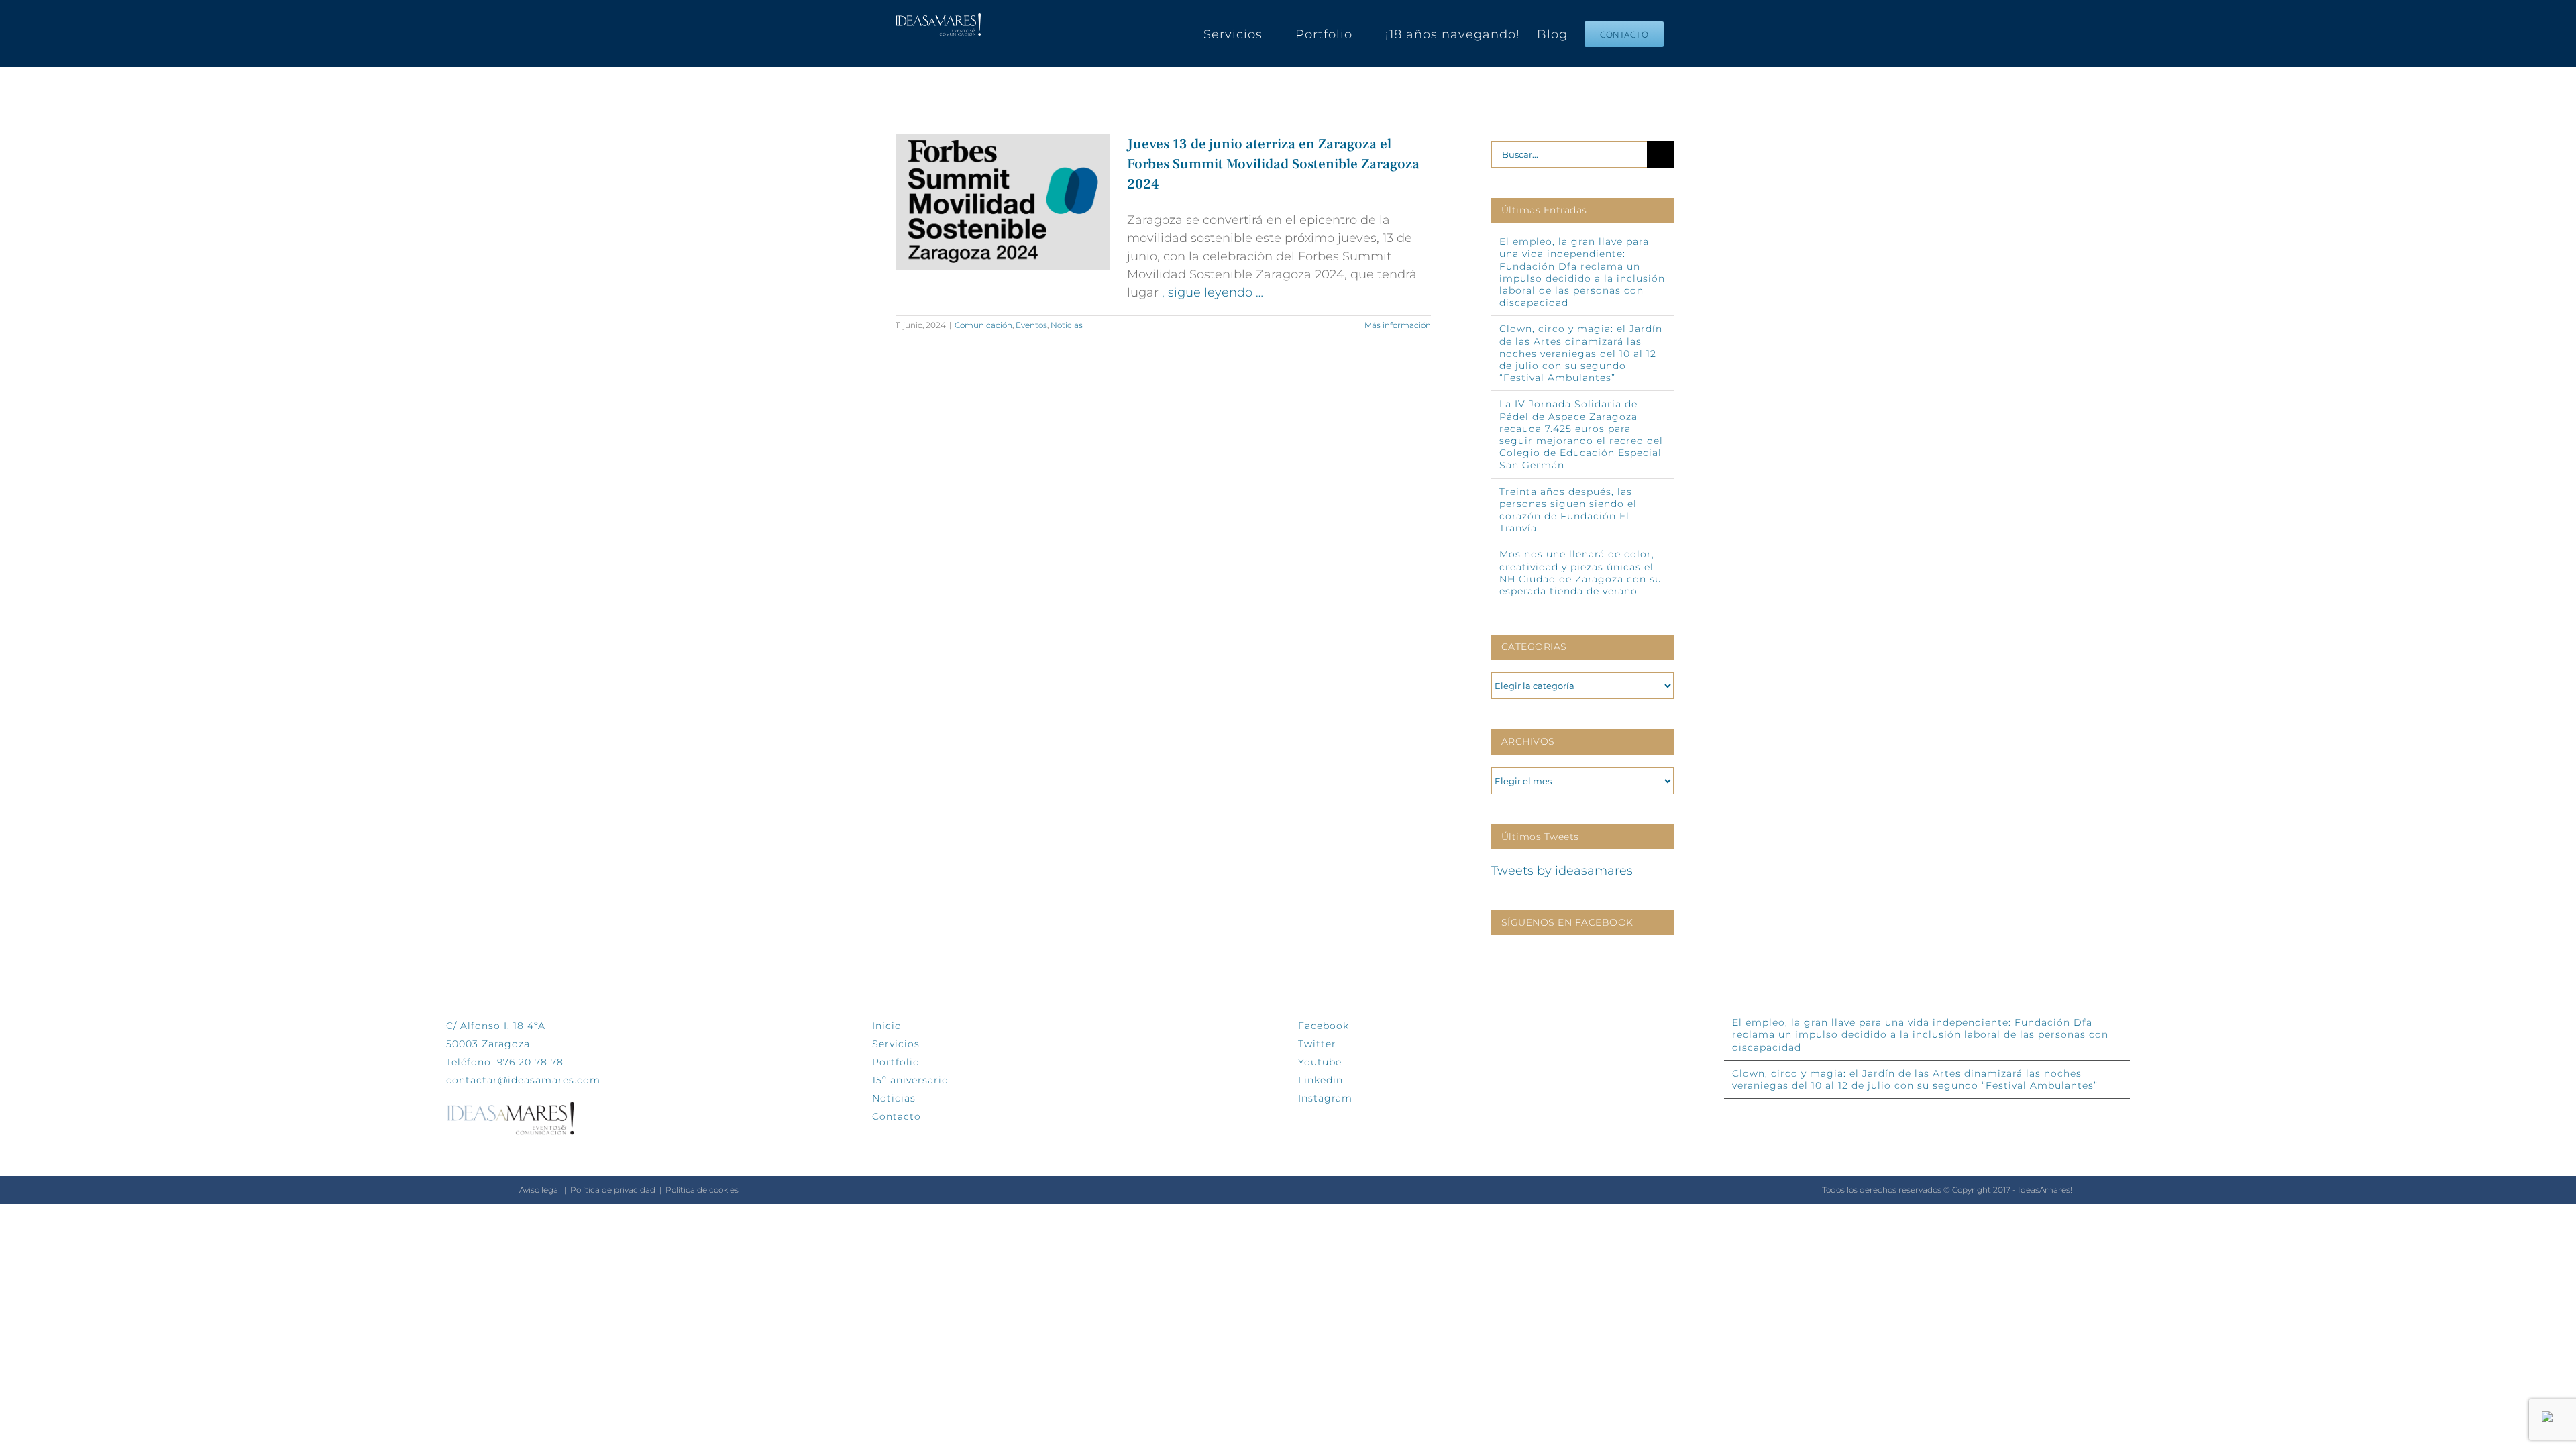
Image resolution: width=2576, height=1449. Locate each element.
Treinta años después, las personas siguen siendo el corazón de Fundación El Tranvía (1568, 510)
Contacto (897, 1116)
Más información (1398, 325)
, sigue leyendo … (1213, 292)
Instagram (1325, 1098)
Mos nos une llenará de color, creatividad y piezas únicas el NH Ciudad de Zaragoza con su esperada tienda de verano (1580, 573)
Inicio (887, 1026)
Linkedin (1321, 1080)
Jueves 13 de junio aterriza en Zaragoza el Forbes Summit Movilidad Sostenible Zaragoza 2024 (1273, 164)
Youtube (1320, 1062)
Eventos (1031, 325)
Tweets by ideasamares (1562, 871)
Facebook (1324, 1026)
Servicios (896, 1044)
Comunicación (983, 325)
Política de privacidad (613, 1190)
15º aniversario (910, 1080)
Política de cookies (702, 1190)
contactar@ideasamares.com (523, 1080)
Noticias (1067, 325)
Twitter (1317, 1044)
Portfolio (896, 1062)
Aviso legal (540, 1190)
